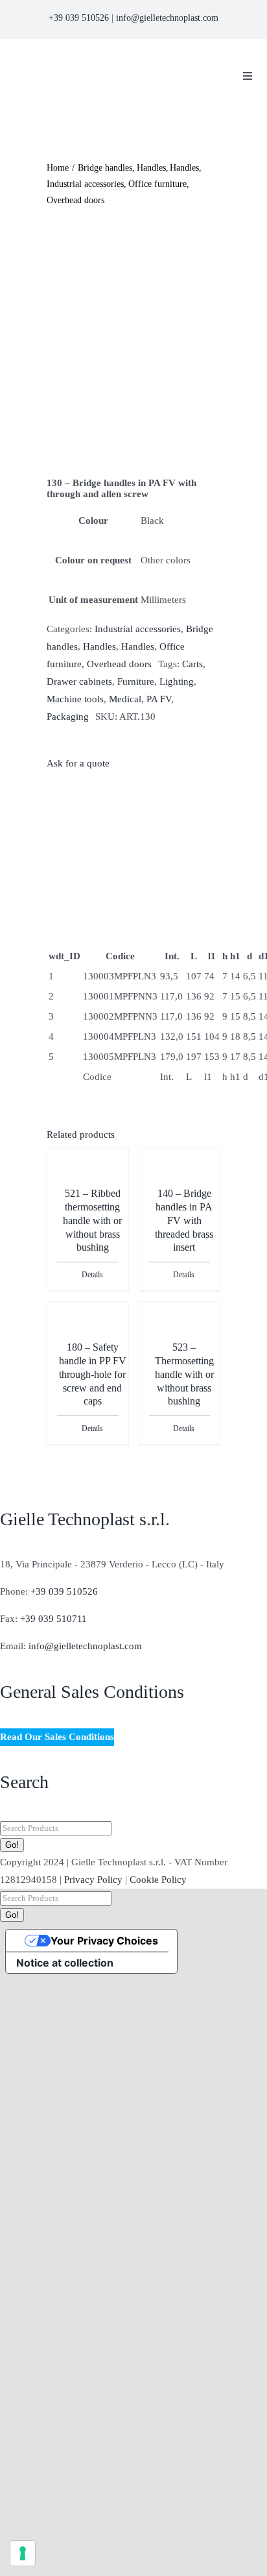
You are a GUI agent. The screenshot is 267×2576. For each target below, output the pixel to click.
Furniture (136, 681)
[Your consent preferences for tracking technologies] (23, 2553)
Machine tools (75, 699)
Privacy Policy (93, 1880)
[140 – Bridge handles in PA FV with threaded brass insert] (180, 1182)
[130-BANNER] (133, 343)
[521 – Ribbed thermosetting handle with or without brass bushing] (87, 1182)
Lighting (177, 681)
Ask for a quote (78, 763)
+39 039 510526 (79, 18)
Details (92, 1275)
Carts (192, 664)
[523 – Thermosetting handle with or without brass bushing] (180, 1336)
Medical (125, 699)
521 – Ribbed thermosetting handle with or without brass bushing (92, 1220)
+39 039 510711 (53, 1619)
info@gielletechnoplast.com (167, 18)
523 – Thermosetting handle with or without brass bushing (184, 1374)
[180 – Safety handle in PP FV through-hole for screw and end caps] (87, 1336)
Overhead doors (119, 664)
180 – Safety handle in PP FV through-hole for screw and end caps (93, 1374)
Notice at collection (65, 1963)
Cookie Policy (158, 1880)
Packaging (68, 717)
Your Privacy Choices (104, 1941)
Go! (12, 1845)
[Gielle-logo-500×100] (110, 60)
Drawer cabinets (79, 681)
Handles (99, 646)
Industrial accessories (138, 629)
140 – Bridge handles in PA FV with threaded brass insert (184, 1220)
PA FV (159, 699)
